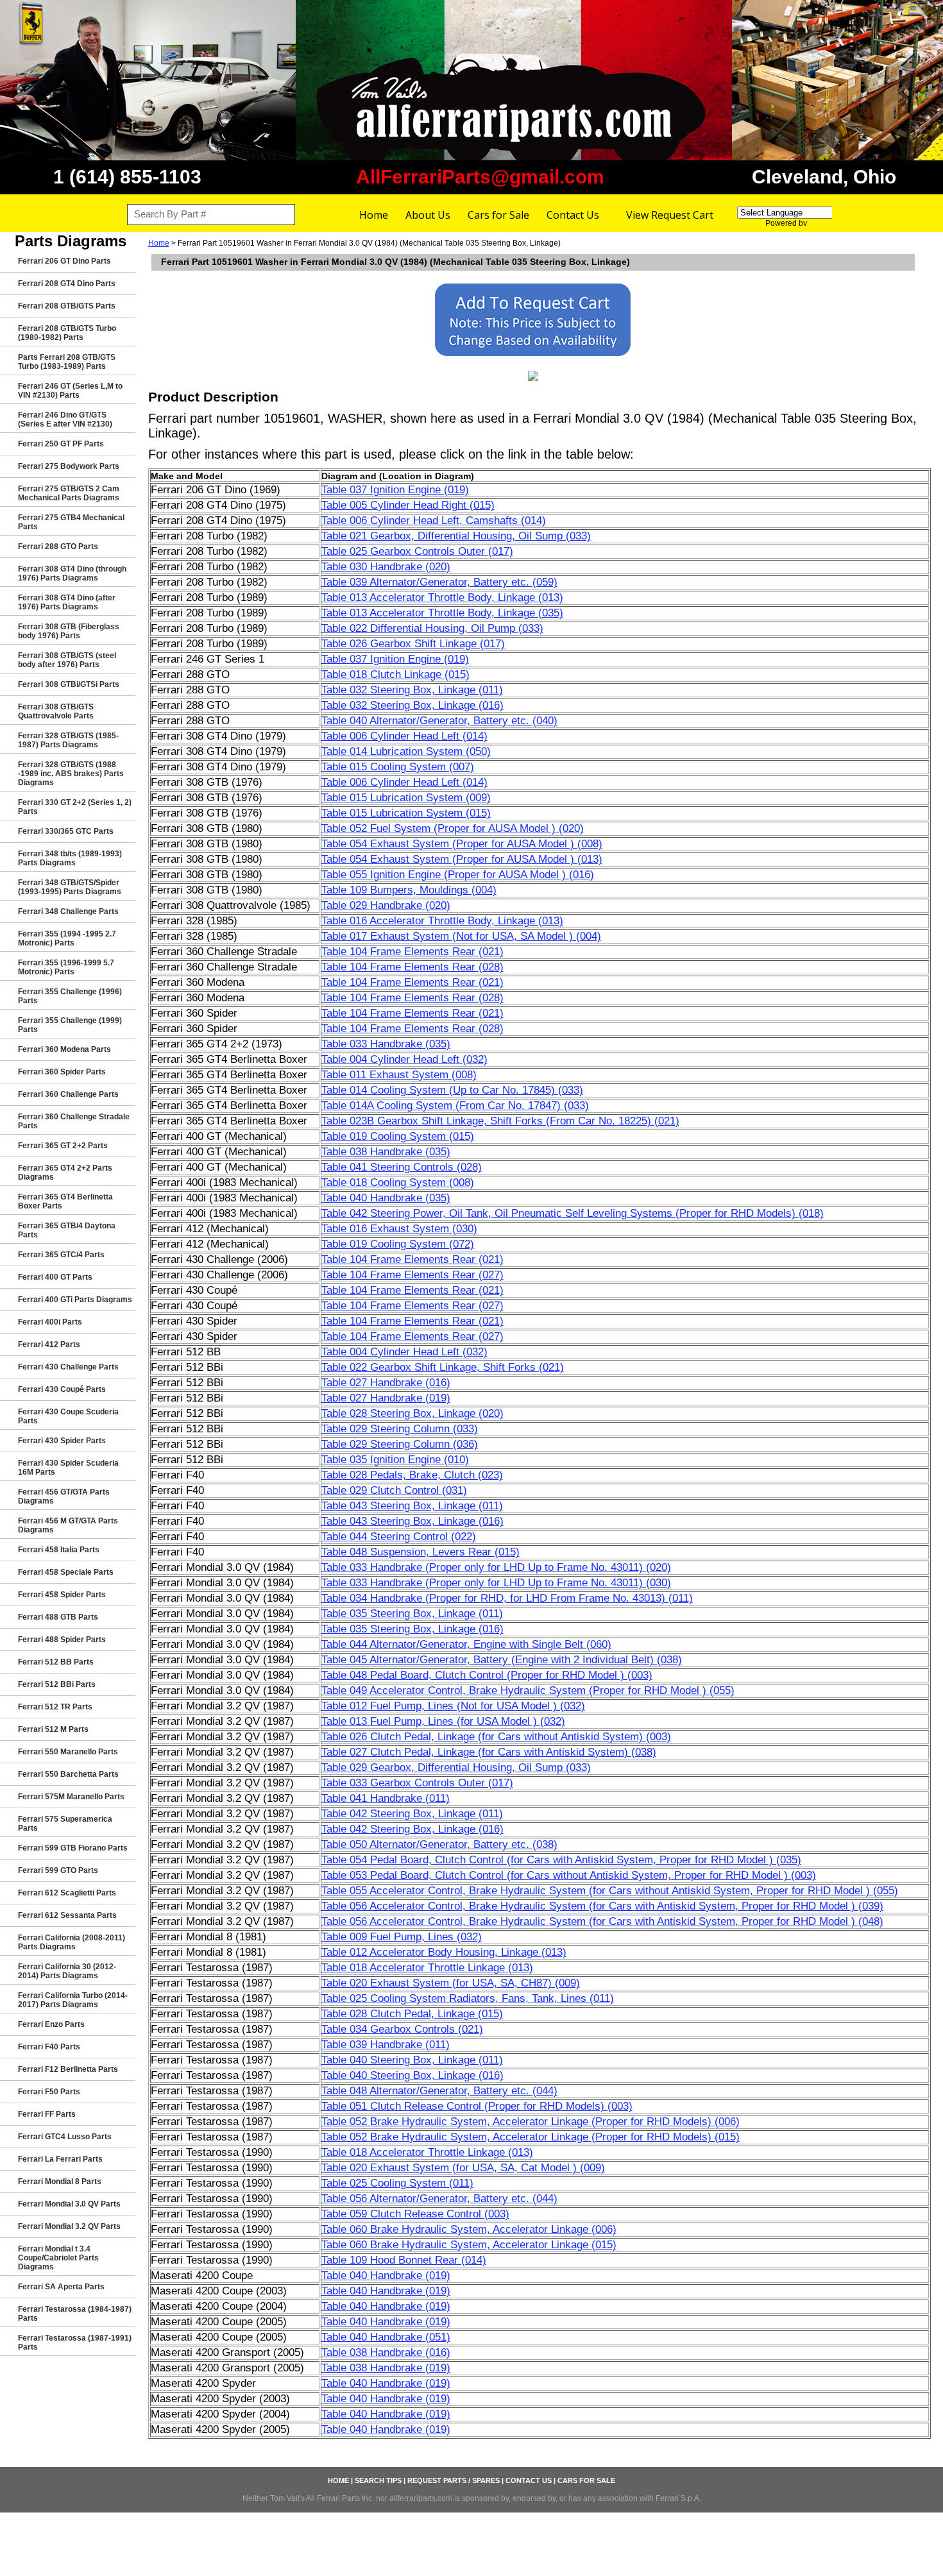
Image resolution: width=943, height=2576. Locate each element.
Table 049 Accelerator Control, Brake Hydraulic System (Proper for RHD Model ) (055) (528, 1690)
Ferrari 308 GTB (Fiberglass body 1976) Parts (69, 631)
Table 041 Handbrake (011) (386, 1798)
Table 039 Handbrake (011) (386, 2045)
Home (374, 215)
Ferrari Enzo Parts (51, 2024)
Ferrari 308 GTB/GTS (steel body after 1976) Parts (67, 660)
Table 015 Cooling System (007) (398, 767)
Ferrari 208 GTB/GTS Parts (67, 306)
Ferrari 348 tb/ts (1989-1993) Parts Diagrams (70, 858)
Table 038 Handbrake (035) (386, 1152)
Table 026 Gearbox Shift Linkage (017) (413, 644)
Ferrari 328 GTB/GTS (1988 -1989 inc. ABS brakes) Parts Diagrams (71, 774)
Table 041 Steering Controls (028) (402, 1167)
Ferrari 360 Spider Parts (62, 1072)
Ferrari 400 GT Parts (55, 1277)
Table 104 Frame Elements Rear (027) (412, 1275)
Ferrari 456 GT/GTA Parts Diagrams (64, 1496)
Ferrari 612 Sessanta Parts (67, 1915)
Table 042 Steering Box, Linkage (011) (412, 1814)
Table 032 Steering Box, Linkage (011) (412, 690)
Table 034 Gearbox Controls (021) (402, 2029)
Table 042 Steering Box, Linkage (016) (412, 1829)
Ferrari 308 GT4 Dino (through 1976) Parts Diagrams (72, 573)
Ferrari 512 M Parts (53, 1729)
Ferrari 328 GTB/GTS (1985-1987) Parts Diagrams (68, 740)
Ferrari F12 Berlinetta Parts (68, 2069)
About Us (428, 215)
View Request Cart (670, 215)
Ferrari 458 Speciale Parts (66, 1572)
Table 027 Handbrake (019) (386, 1398)
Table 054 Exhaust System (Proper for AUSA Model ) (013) (462, 859)
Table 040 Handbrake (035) (386, 1198)
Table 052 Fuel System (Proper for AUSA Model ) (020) (453, 828)
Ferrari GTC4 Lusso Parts (65, 2137)
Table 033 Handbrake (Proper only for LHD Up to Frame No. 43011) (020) (496, 1567)
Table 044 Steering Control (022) (399, 1537)
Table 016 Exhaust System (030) (399, 1229)
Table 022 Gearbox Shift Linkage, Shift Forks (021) (443, 1367)
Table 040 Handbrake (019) (386, 2275)
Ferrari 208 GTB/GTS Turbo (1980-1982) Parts (67, 333)
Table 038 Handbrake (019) (386, 2368)
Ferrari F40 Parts (49, 2047)
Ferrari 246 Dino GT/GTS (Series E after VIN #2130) (65, 419)
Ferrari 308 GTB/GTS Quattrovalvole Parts (56, 711)
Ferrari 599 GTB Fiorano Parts (73, 1848)
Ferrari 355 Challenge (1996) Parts (70, 996)
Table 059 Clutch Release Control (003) (415, 2214)
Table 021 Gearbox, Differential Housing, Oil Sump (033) (456, 536)
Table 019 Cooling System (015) (398, 1136)
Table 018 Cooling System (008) (398, 1182)
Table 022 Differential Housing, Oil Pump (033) (432, 628)
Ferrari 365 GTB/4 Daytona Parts (67, 1230)
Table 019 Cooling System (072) (398, 1244)
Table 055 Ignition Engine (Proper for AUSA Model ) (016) (458, 875)
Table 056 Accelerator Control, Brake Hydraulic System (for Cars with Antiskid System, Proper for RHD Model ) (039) (602, 1906)
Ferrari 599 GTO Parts (58, 1870)
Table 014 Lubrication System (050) (406, 751)
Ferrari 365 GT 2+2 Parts (63, 1146)
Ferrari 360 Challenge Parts (68, 1094)
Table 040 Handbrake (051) (386, 2337)
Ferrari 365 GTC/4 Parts (61, 1255)
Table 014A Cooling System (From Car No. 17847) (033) (455, 1106)
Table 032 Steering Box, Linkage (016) (412, 705)
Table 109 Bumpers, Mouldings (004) (409, 890)
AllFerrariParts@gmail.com (480, 177)
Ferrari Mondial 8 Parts (60, 2182)
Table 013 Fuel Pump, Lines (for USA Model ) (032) (443, 1721)
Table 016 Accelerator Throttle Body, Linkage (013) (442, 921)
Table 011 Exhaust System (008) (399, 1075)
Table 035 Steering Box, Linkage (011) (412, 1614)
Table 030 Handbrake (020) (386, 567)
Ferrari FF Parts (47, 2114)
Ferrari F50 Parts (49, 2092)
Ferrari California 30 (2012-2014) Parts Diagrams (67, 1971)
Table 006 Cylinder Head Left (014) (404, 736)
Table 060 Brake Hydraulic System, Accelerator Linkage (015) (469, 2245)
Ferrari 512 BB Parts (56, 1662)
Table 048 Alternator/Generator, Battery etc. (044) (439, 2091)
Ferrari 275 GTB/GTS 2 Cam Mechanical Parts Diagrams (69, 493)
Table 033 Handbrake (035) (386, 1044)
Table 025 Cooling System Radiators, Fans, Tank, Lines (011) (468, 1998)
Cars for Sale (498, 215)
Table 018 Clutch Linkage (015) (395, 674)
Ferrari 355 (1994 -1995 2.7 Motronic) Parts (67, 938)
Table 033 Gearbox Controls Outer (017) (417, 1783)
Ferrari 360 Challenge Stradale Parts (74, 1121)
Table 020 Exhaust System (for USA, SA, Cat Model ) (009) (463, 2168)
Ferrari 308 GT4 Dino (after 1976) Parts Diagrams (67, 602)
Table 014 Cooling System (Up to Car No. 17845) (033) (452, 1090)
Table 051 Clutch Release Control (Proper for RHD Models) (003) (477, 2106)
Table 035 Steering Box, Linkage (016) (412, 1629)
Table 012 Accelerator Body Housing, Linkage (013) (444, 1952)
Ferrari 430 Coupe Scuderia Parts (68, 1416)
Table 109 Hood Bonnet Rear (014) (404, 2260)
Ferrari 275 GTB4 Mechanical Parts (71, 522)
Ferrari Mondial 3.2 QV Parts (69, 2226)
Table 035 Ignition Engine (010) (395, 1460)
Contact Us (573, 215)
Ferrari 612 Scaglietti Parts (67, 1893)
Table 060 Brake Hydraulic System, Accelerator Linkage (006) (469, 2229)
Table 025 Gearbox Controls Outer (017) (417, 551)
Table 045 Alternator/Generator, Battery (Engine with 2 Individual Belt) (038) (502, 1660)
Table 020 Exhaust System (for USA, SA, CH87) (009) (451, 1983)
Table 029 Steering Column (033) (400, 1429)
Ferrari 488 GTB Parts (58, 1617)
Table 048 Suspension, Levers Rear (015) (421, 1552)
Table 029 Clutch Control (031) (394, 1490)
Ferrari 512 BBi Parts (57, 1684)
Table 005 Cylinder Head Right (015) (408, 505)
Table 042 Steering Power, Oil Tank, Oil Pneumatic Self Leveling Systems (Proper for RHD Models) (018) (573, 1213)
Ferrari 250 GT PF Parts (61, 444)
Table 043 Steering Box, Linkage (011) (412, 1506)
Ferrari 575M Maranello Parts (71, 1797)
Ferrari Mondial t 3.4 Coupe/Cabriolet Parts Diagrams (58, 2258)
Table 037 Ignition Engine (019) (395, 490)
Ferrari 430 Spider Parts (62, 1441)
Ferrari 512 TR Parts (55, 1707)
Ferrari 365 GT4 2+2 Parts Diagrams (65, 1173)
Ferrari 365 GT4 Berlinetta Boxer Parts (65, 1201)
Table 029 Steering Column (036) (400, 1444)
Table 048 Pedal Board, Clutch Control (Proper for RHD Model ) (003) (487, 1675)
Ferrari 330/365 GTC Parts (66, 831)
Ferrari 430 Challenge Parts (68, 1367)
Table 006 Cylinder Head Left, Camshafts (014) (434, 521)
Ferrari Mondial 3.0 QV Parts (69, 2204)
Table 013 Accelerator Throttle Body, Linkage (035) (442, 613)
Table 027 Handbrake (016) (386, 1383)
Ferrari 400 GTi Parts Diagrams (75, 1300)
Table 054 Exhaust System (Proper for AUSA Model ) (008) (462, 844)
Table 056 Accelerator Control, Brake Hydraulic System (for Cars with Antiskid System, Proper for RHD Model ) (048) (602, 1921)
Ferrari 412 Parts (49, 1344)
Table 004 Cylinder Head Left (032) (404, 1059)
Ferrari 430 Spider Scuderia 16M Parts (68, 1468)
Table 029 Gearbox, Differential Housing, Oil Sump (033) (456, 1767)
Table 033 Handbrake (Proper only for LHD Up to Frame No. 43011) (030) (496, 1583)
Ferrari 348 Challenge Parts (68, 911)
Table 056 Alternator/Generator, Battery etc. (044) (439, 2199)
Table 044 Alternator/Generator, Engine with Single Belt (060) (466, 1644)
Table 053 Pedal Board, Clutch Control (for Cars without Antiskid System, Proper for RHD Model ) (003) (569, 1875)
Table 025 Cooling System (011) (397, 2183)
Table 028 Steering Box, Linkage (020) (412, 1413)
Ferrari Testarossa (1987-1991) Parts (75, 2343)
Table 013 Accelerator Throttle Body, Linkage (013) (442, 597)
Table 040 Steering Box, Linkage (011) (412, 2060)
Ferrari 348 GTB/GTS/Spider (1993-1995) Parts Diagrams (70, 887)
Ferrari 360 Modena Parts (64, 1049)
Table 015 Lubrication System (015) (406, 813)
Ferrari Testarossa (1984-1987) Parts (75, 2314)
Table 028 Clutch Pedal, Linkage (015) (412, 2014)
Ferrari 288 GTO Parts (58, 547)
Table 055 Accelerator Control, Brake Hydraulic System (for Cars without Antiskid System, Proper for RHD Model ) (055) (610, 1891)
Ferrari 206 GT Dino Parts (64, 261)
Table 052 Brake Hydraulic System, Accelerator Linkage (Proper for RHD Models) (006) (531, 2122)
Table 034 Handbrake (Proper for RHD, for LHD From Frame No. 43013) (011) (507, 1598)
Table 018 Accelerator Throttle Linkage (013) (427, 1968)
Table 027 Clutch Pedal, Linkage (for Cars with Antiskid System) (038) (489, 1752)
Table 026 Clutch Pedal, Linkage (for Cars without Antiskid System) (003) (496, 1737)
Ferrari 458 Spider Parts (62, 1595)
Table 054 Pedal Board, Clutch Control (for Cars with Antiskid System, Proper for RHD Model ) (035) (561, 1860)
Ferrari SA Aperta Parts (61, 2287)
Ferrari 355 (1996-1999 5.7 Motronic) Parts (66, 967)
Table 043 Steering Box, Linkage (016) (412, 1521)
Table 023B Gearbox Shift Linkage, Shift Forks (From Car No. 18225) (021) (500, 1121)
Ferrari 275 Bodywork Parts (69, 466)
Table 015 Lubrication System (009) (406, 798)
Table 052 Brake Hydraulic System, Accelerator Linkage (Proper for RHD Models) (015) (531, 2137)
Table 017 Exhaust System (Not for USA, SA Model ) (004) (461, 936)
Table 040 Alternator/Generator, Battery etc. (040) (439, 721)
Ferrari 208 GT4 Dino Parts (67, 284)
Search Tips (378, 2480)
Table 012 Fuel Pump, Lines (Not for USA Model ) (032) (453, 1706)
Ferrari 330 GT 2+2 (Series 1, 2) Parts (75, 807)
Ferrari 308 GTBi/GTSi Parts (69, 684)
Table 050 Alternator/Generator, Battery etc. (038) (439, 1844)
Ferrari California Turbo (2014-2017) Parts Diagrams (73, 2000)
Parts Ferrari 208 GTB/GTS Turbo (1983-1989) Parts (67, 362)
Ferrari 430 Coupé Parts (62, 1389)
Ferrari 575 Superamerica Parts (65, 1824)
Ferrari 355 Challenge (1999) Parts (70, 1025)
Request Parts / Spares (454, 2480)
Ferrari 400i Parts (50, 1322)
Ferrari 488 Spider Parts (62, 1640)
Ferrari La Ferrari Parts (60, 2159)
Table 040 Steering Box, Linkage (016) (412, 2075)
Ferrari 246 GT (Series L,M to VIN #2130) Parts (70, 391)
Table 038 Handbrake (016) (386, 2352)
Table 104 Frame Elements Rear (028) (412, 967)
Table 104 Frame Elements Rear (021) (412, 952)
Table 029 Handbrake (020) (386, 905)
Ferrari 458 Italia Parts (59, 1550)
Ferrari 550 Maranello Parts (68, 1752)
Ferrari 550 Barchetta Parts (68, 1774)
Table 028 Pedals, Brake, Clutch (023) (412, 1475)
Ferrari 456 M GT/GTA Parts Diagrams (68, 1525)
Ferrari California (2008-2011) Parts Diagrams (72, 1942)
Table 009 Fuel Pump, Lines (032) (402, 1937)
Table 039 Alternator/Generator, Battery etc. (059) (439, 582)
